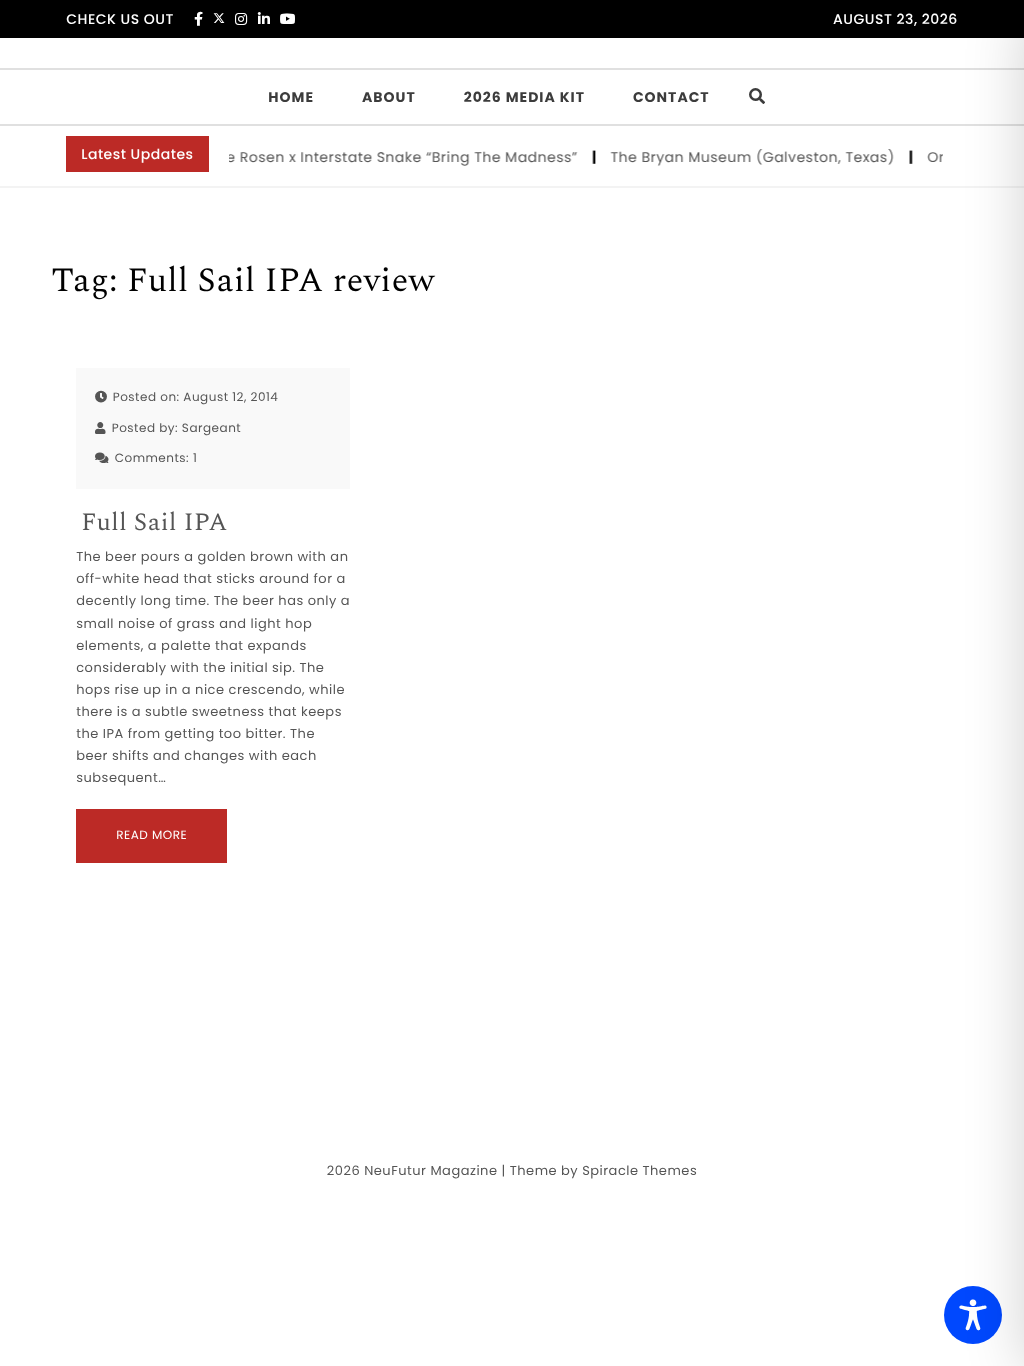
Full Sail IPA (154, 523)
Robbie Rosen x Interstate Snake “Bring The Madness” (376, 157)
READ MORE (151, 835)
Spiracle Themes (639, 1170)
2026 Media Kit (524, 97)
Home (291, 97)
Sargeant (211, 428)
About (389, 97)
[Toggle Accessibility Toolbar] (973, 1315)
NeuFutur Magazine (430, 1170)
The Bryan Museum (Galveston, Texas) (748, 157)
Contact (671, 97)
